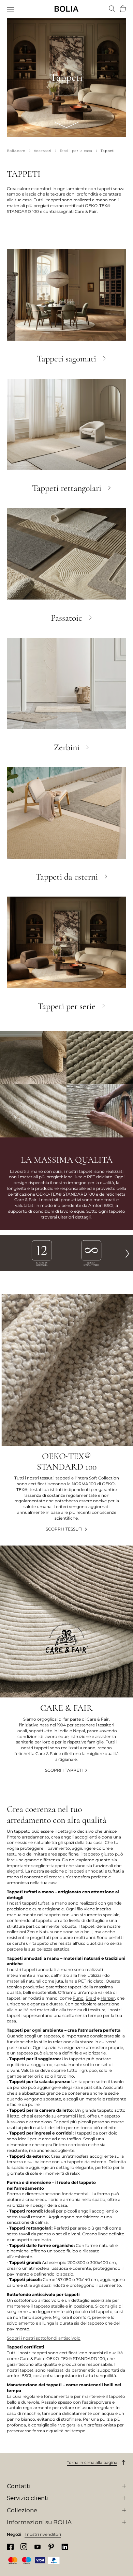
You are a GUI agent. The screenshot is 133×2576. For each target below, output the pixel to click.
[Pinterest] (51, 2547)
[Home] (66, 9)
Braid (91, 1998)
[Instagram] (24, 2547)
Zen (31, 1932)
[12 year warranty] (42, 1253)
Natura (46, 1932)
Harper (108, 1998)
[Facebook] (10, 2547)
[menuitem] (11, 10)
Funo (78, 1998)
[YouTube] (38, 2547)
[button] (128, 1253)
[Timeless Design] (91, 1253)
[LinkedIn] (65, 2547)
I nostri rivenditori (43, 2534)
